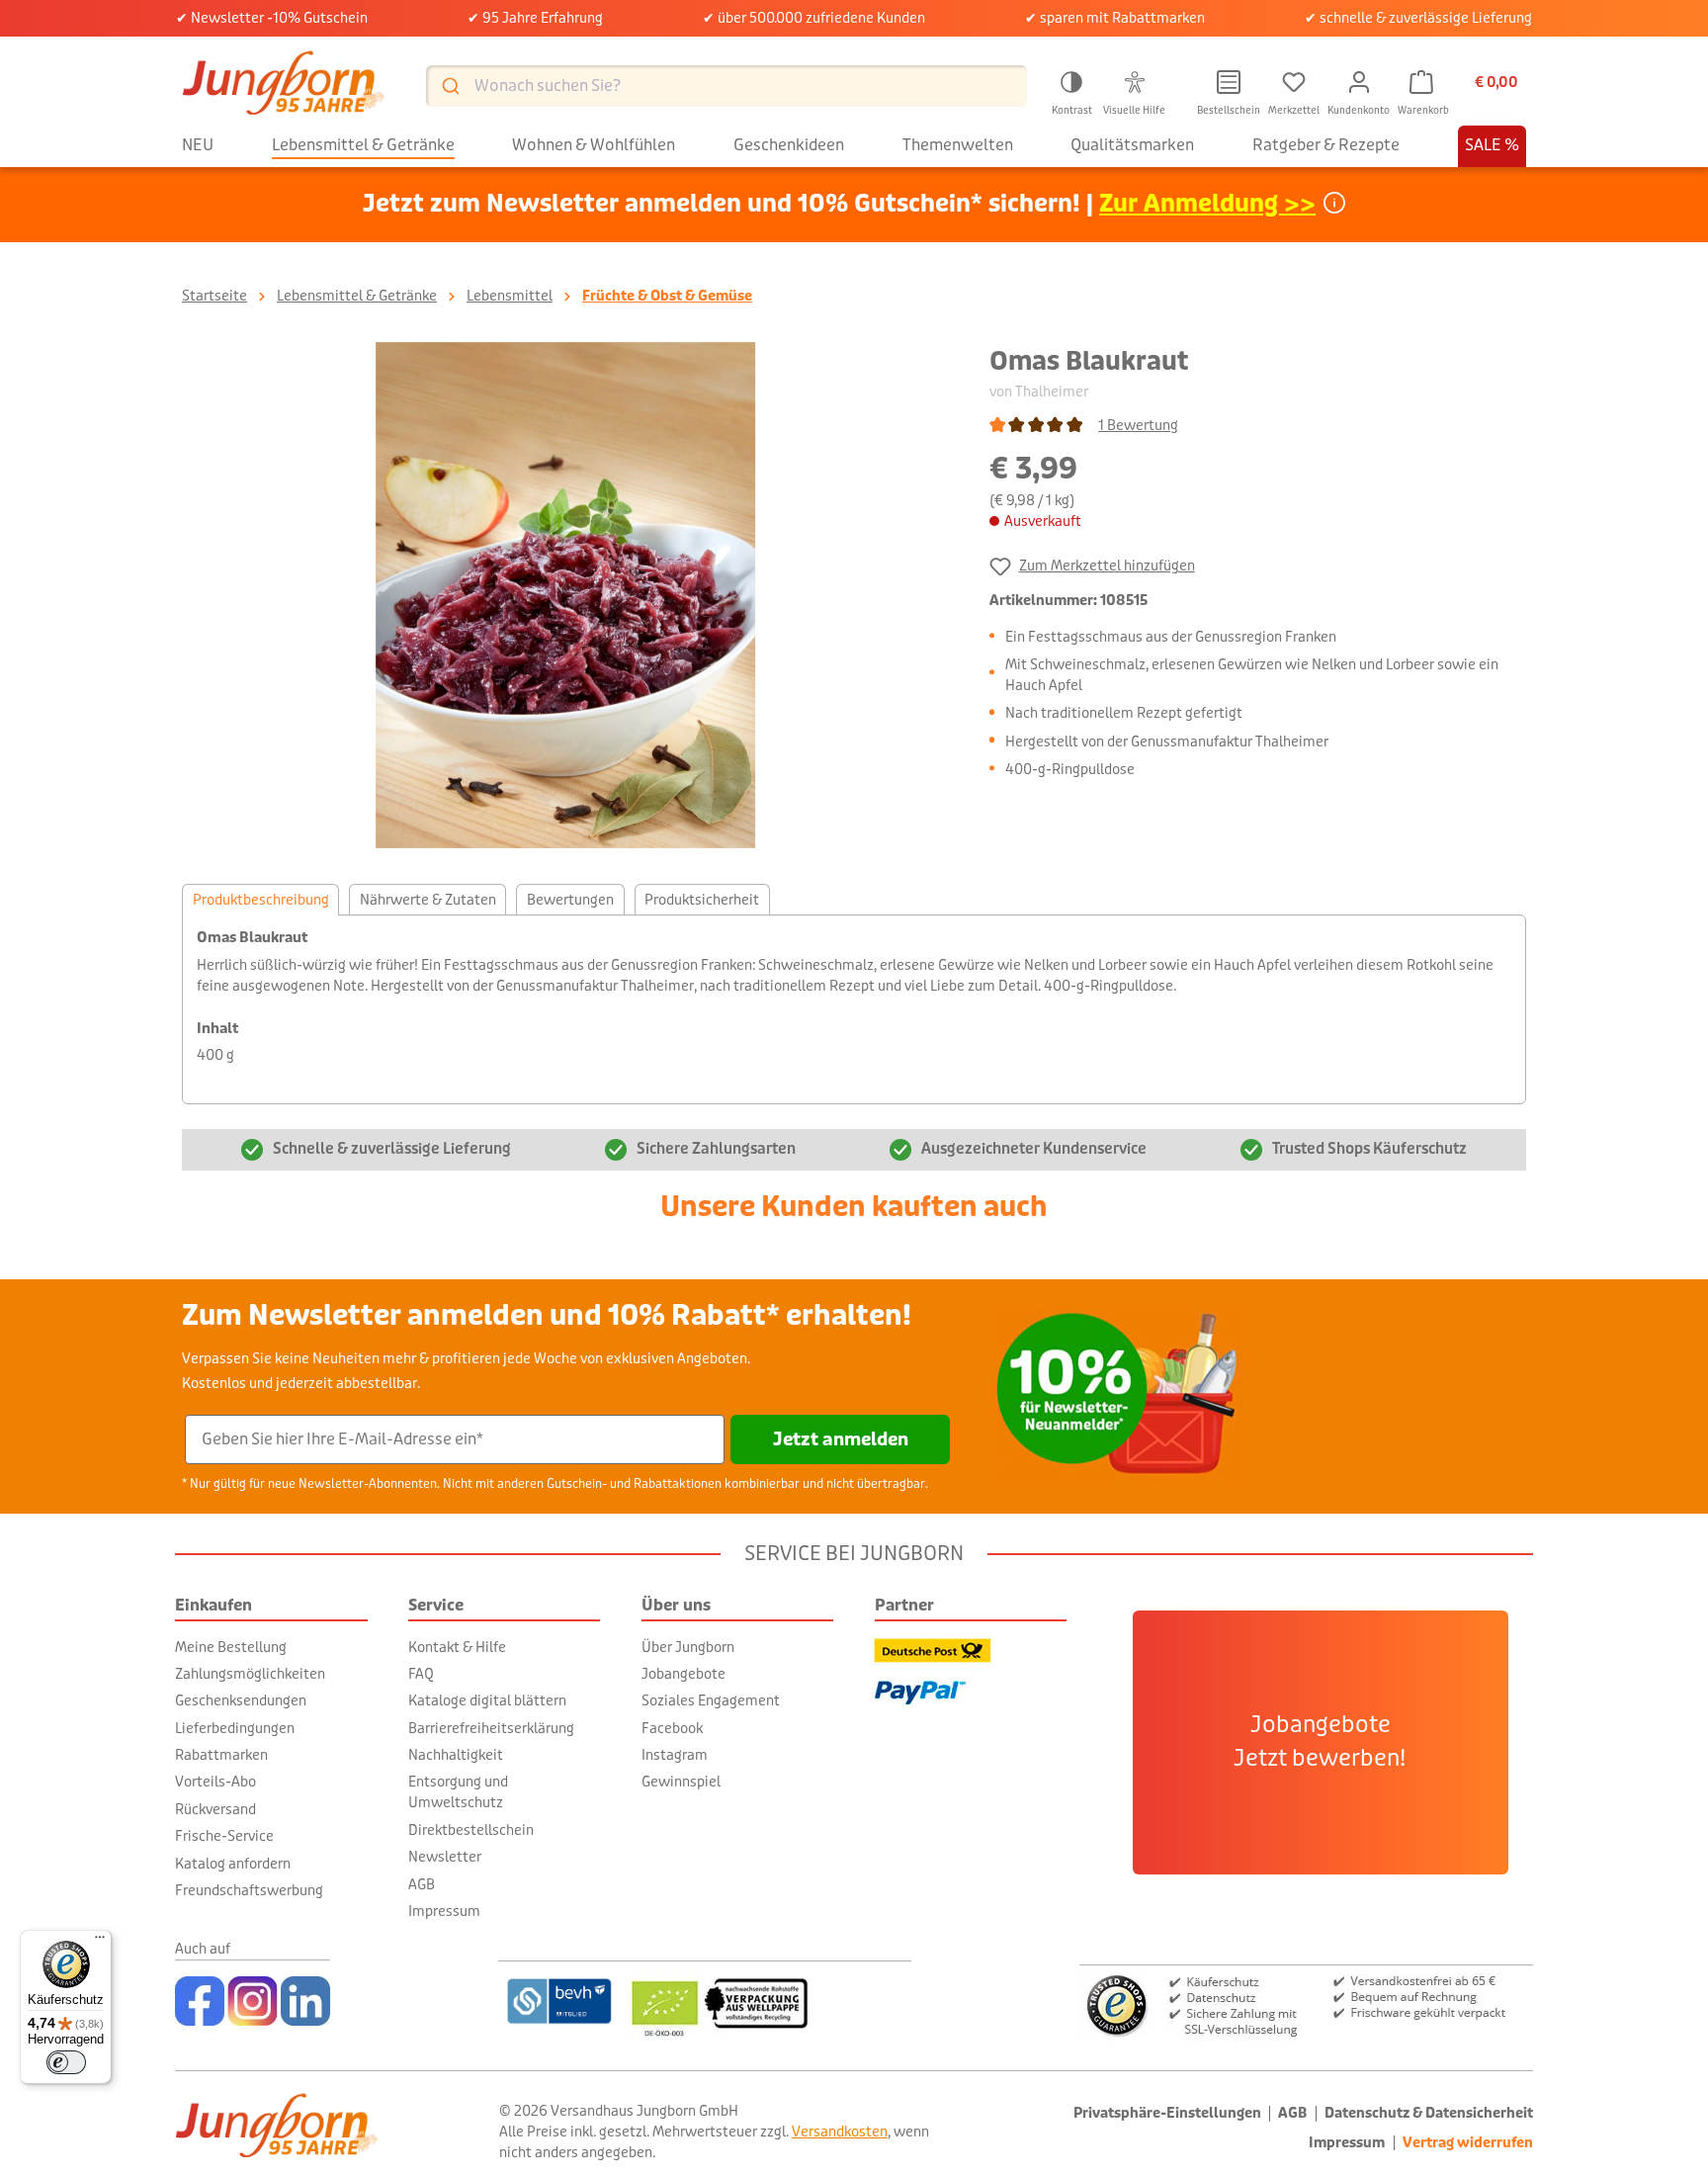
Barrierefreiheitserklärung (491, 1728)
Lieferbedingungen (235, 1728)
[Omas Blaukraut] (565, 595)
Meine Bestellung (231, 1647)
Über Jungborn (688, 1647)
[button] (1071, 90)
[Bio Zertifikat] (768, 2001)
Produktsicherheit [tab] (702, 900)
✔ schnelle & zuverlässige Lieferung (1418, 18)
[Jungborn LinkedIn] (305, 2001)
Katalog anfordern (233, 1864)
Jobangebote (683, 1674)
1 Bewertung (1138, 425)
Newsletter (445, 1857)
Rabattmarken (221, 1755)
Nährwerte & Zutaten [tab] (428, 900)
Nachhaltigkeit (456, 1755)
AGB (422, 1884)
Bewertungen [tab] (570, 900)
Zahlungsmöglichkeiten (250, 1674)
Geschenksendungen (241, 1700)
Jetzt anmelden (841, 1439)
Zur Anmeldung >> (1207, 204)
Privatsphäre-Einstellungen (1167, 2113)
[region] (566, 595)
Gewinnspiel (681, 1782)
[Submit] (449, 86)
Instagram (675, 1755)
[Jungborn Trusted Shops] (1306, 2003)
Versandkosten (840, 2132)
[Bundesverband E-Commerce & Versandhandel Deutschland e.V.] (559, 2001)
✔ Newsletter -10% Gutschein (272, 18)
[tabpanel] (854, 1009)
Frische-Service (224, 1836)
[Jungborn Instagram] (253, 2001)
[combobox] (726, 86)
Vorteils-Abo (215, 1782)
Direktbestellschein (471, 1830)
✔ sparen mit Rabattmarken (1115, 18)
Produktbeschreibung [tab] (261, 900)
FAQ (421, 1674)
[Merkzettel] (1294, 83)
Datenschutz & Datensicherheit (1429, 2113)
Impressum (444, 1911)
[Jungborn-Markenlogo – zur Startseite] (284, 86)
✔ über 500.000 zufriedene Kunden (814, 18)
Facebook (672, 1728)
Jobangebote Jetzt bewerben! (1320, 1742)
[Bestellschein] (1229, 83)
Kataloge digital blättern (487, 1700)
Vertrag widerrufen (1468, 2143)
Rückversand (215, 1809)
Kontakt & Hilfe (457, 1647)
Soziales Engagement (711, 1700)
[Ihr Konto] (1359, 83)
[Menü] (100, 1942)
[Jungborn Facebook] (200, 2001)
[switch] (66, 2062)
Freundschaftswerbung (249, 1890)
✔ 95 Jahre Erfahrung (535, 18)
